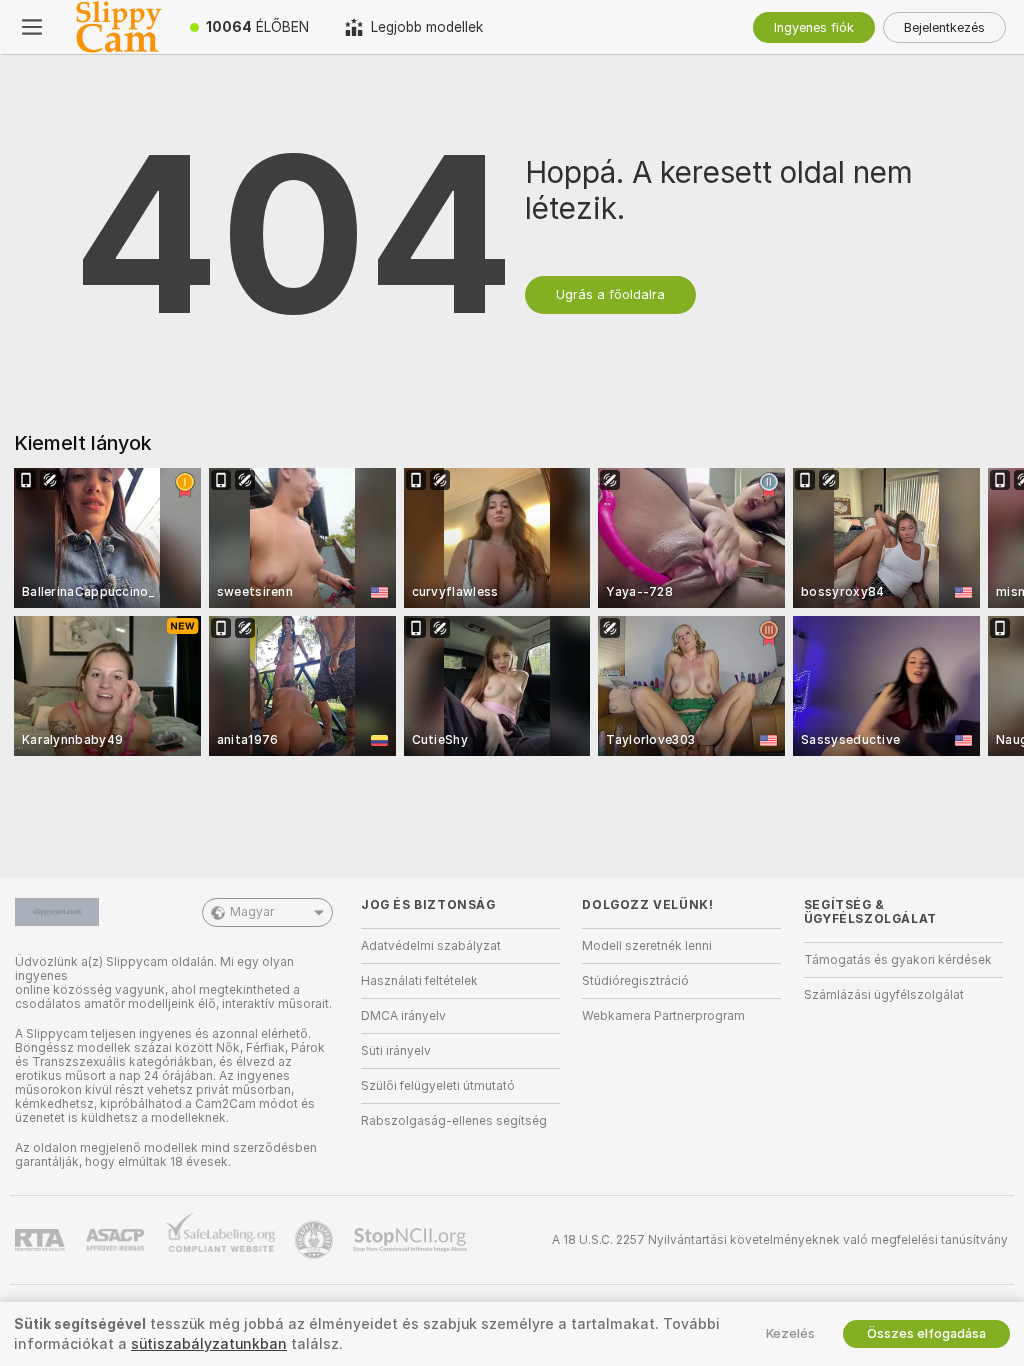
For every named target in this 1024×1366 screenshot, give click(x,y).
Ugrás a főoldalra (610, 294)
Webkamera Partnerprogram (663, 1016)
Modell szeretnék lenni (647, 946)
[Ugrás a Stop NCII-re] (412, 1240)
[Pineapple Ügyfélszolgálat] (316, 1240)
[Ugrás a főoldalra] (118, 27)
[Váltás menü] (32, 27)
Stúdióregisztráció (635, 981)
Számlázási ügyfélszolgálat (884, 995)
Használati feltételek (419, 981)
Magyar (252, 912)
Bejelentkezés (944, 27)
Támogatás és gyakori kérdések (898, 960)
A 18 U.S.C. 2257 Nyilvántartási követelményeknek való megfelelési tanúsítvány (780, 1240)
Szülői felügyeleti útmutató (438, 1086)
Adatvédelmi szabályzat (431, 946)
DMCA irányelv (403, 1016)
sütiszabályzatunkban (209, 1344)
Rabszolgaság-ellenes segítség (454, 1121)
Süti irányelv (396, 1051)
